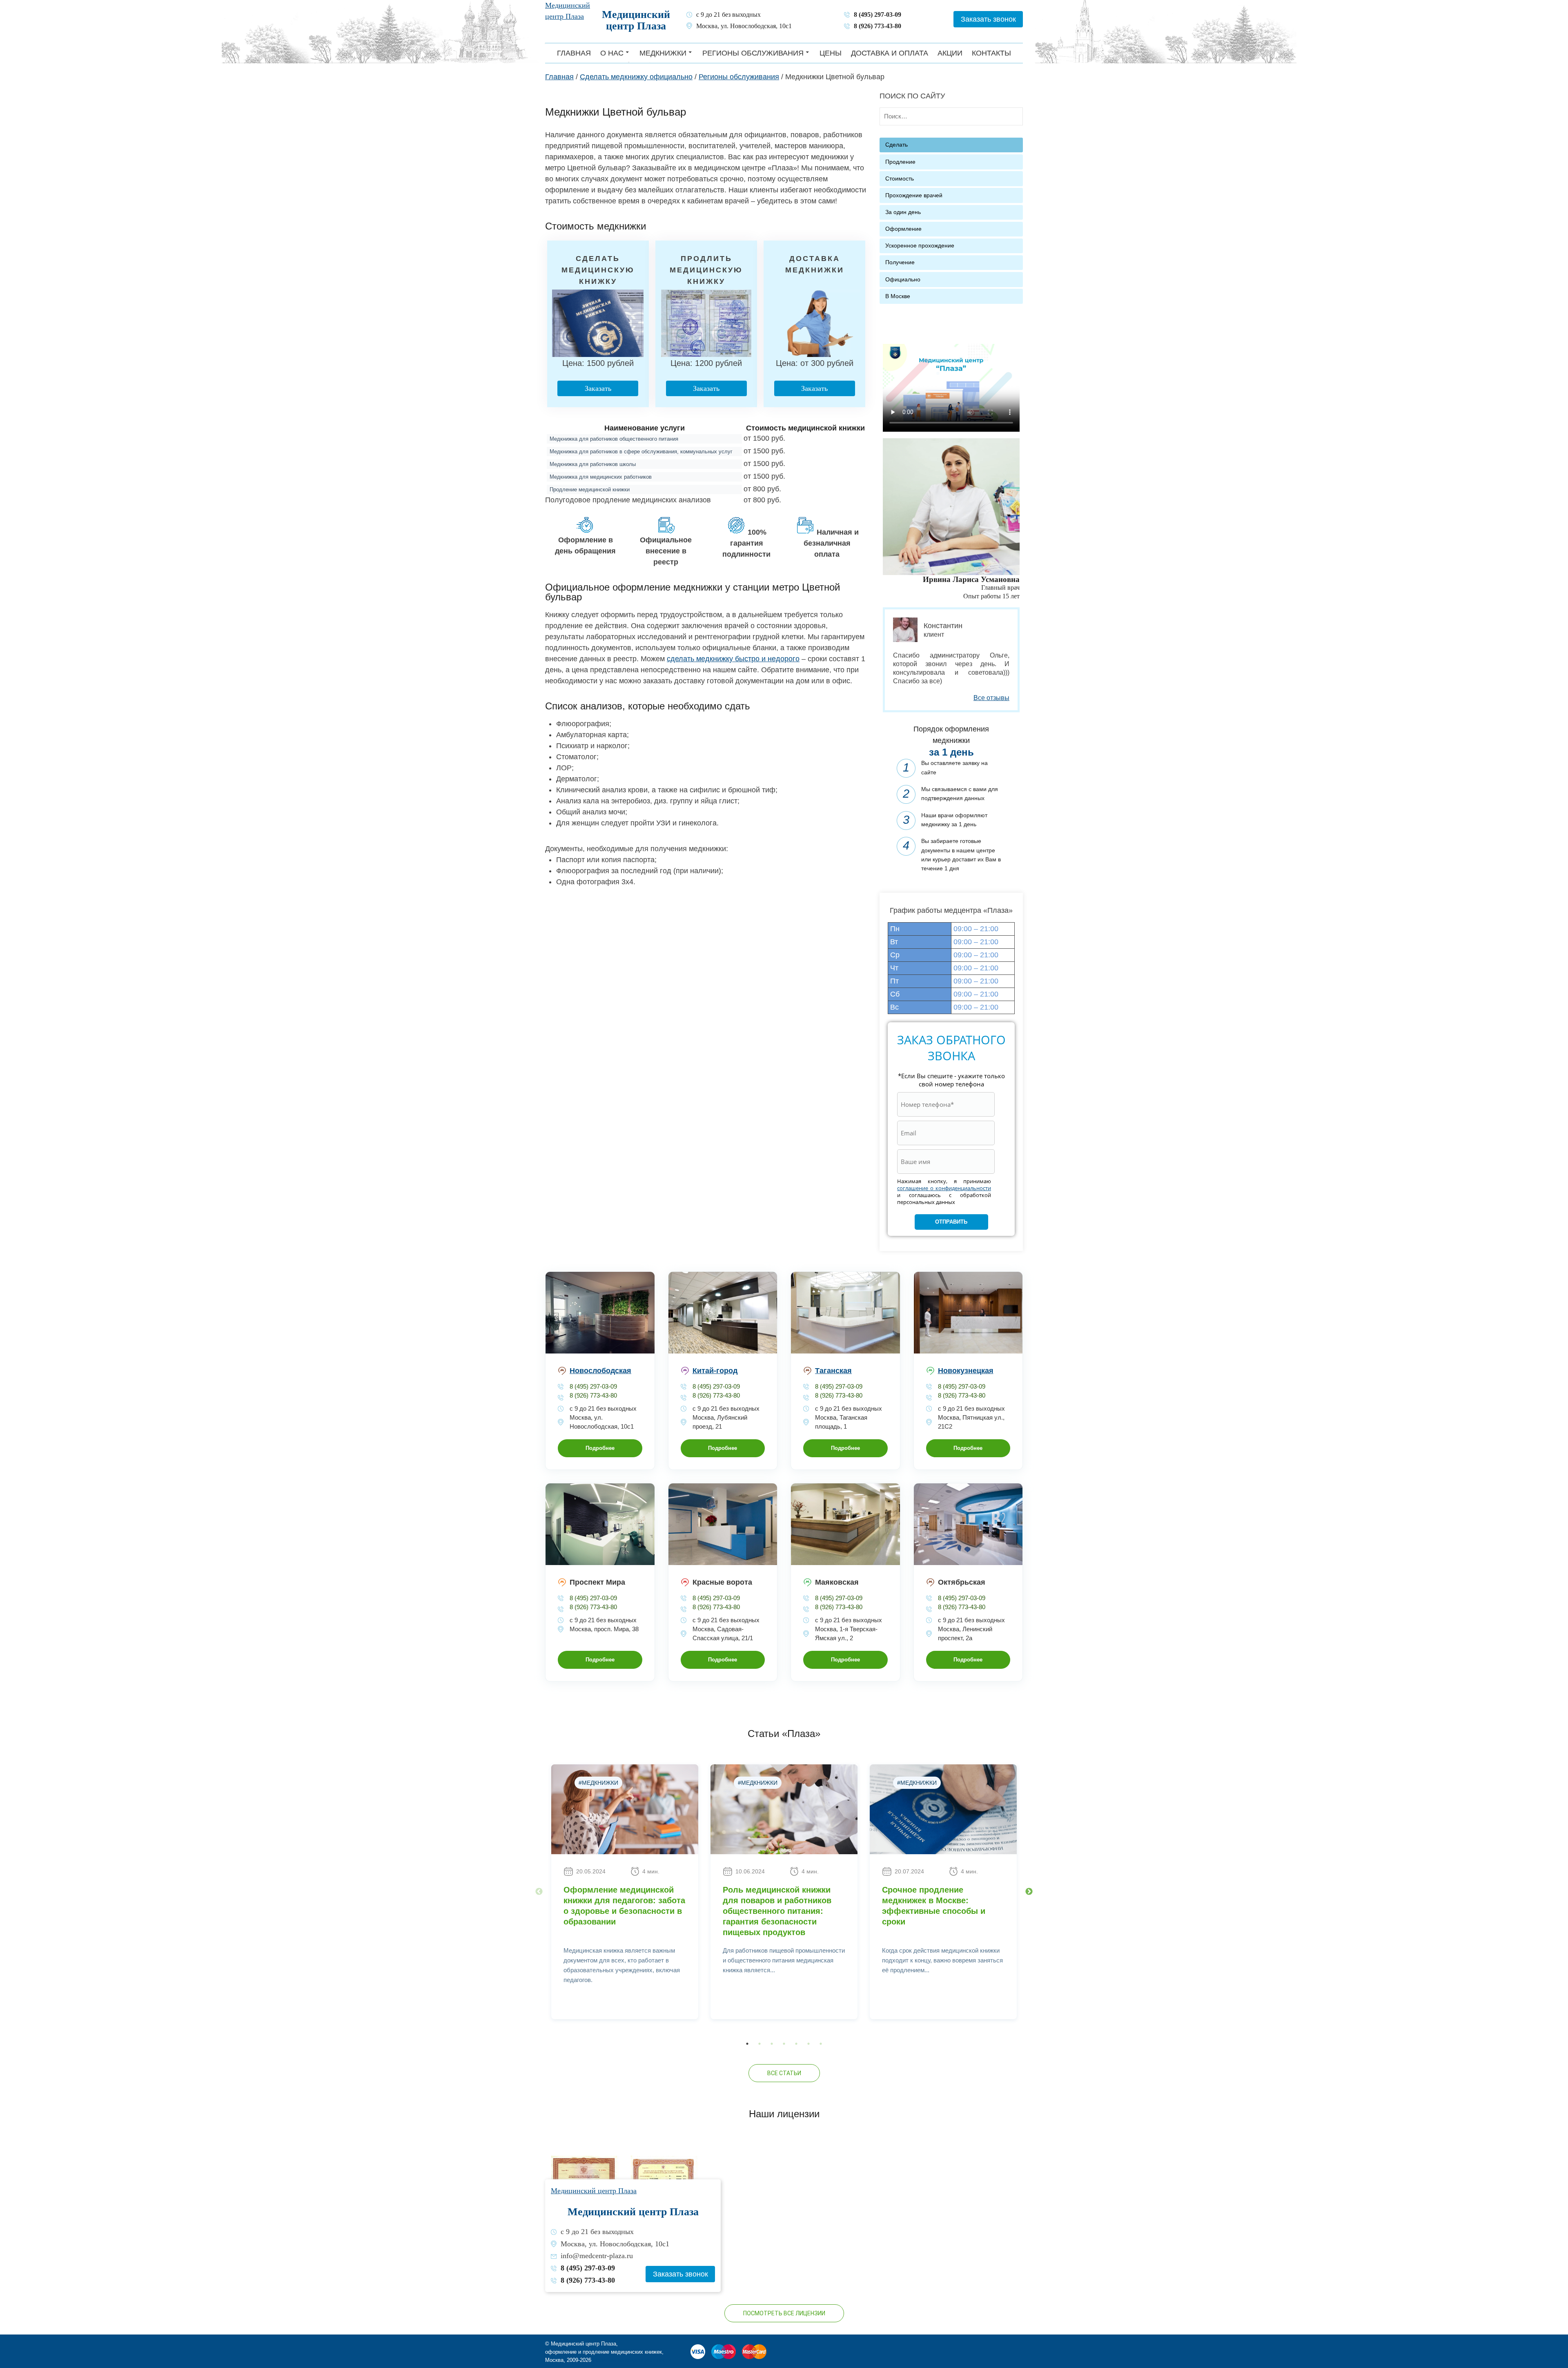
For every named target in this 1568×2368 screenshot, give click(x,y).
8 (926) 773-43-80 (878, 26)
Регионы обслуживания (753, 53)
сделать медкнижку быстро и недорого (733, 659)
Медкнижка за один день (586, 251)
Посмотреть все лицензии (784, 2313)
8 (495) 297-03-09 (878, 15)
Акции (950, 53)
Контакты (991, 53)
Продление (900, 162)
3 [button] (772, 2044)
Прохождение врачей (914, 195)
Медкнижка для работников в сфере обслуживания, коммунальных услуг (641, 452)
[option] (625, 1892)
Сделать (896, 145)
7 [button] (821, 2044)
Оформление (903, 229)
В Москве (898, 296)
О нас (612, 53)
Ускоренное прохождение (920, 246)
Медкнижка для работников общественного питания (614, 439)
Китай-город (715, 1371)
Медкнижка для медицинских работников (601, 477)
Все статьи (784, 2073)
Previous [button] (539, 1892)
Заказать (598, 388)
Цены (831, 53)
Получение (900, 262)
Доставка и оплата (890, 53)
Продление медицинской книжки (590, 489)
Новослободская (600, 1371)
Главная (574, 53)
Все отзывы (991, 698)
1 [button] (747, 2044)
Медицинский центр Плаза (636, 20)
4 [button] (784, 2044)
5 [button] (796, 2044)
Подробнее (600, 1448)
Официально (903, 280)
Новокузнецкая (966, 1371)
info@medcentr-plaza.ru (597, 2256)
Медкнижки (663, 53)
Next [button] (1029, 1892)
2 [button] (759, 2044)
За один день (903, 212)
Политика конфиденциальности (632, 2360)
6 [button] (808, 2044)
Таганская (833, 1371)
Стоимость (900, 179)
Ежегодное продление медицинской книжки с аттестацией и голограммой (699, 259)
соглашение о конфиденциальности (944, 1188)
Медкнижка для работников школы (593, 464)
